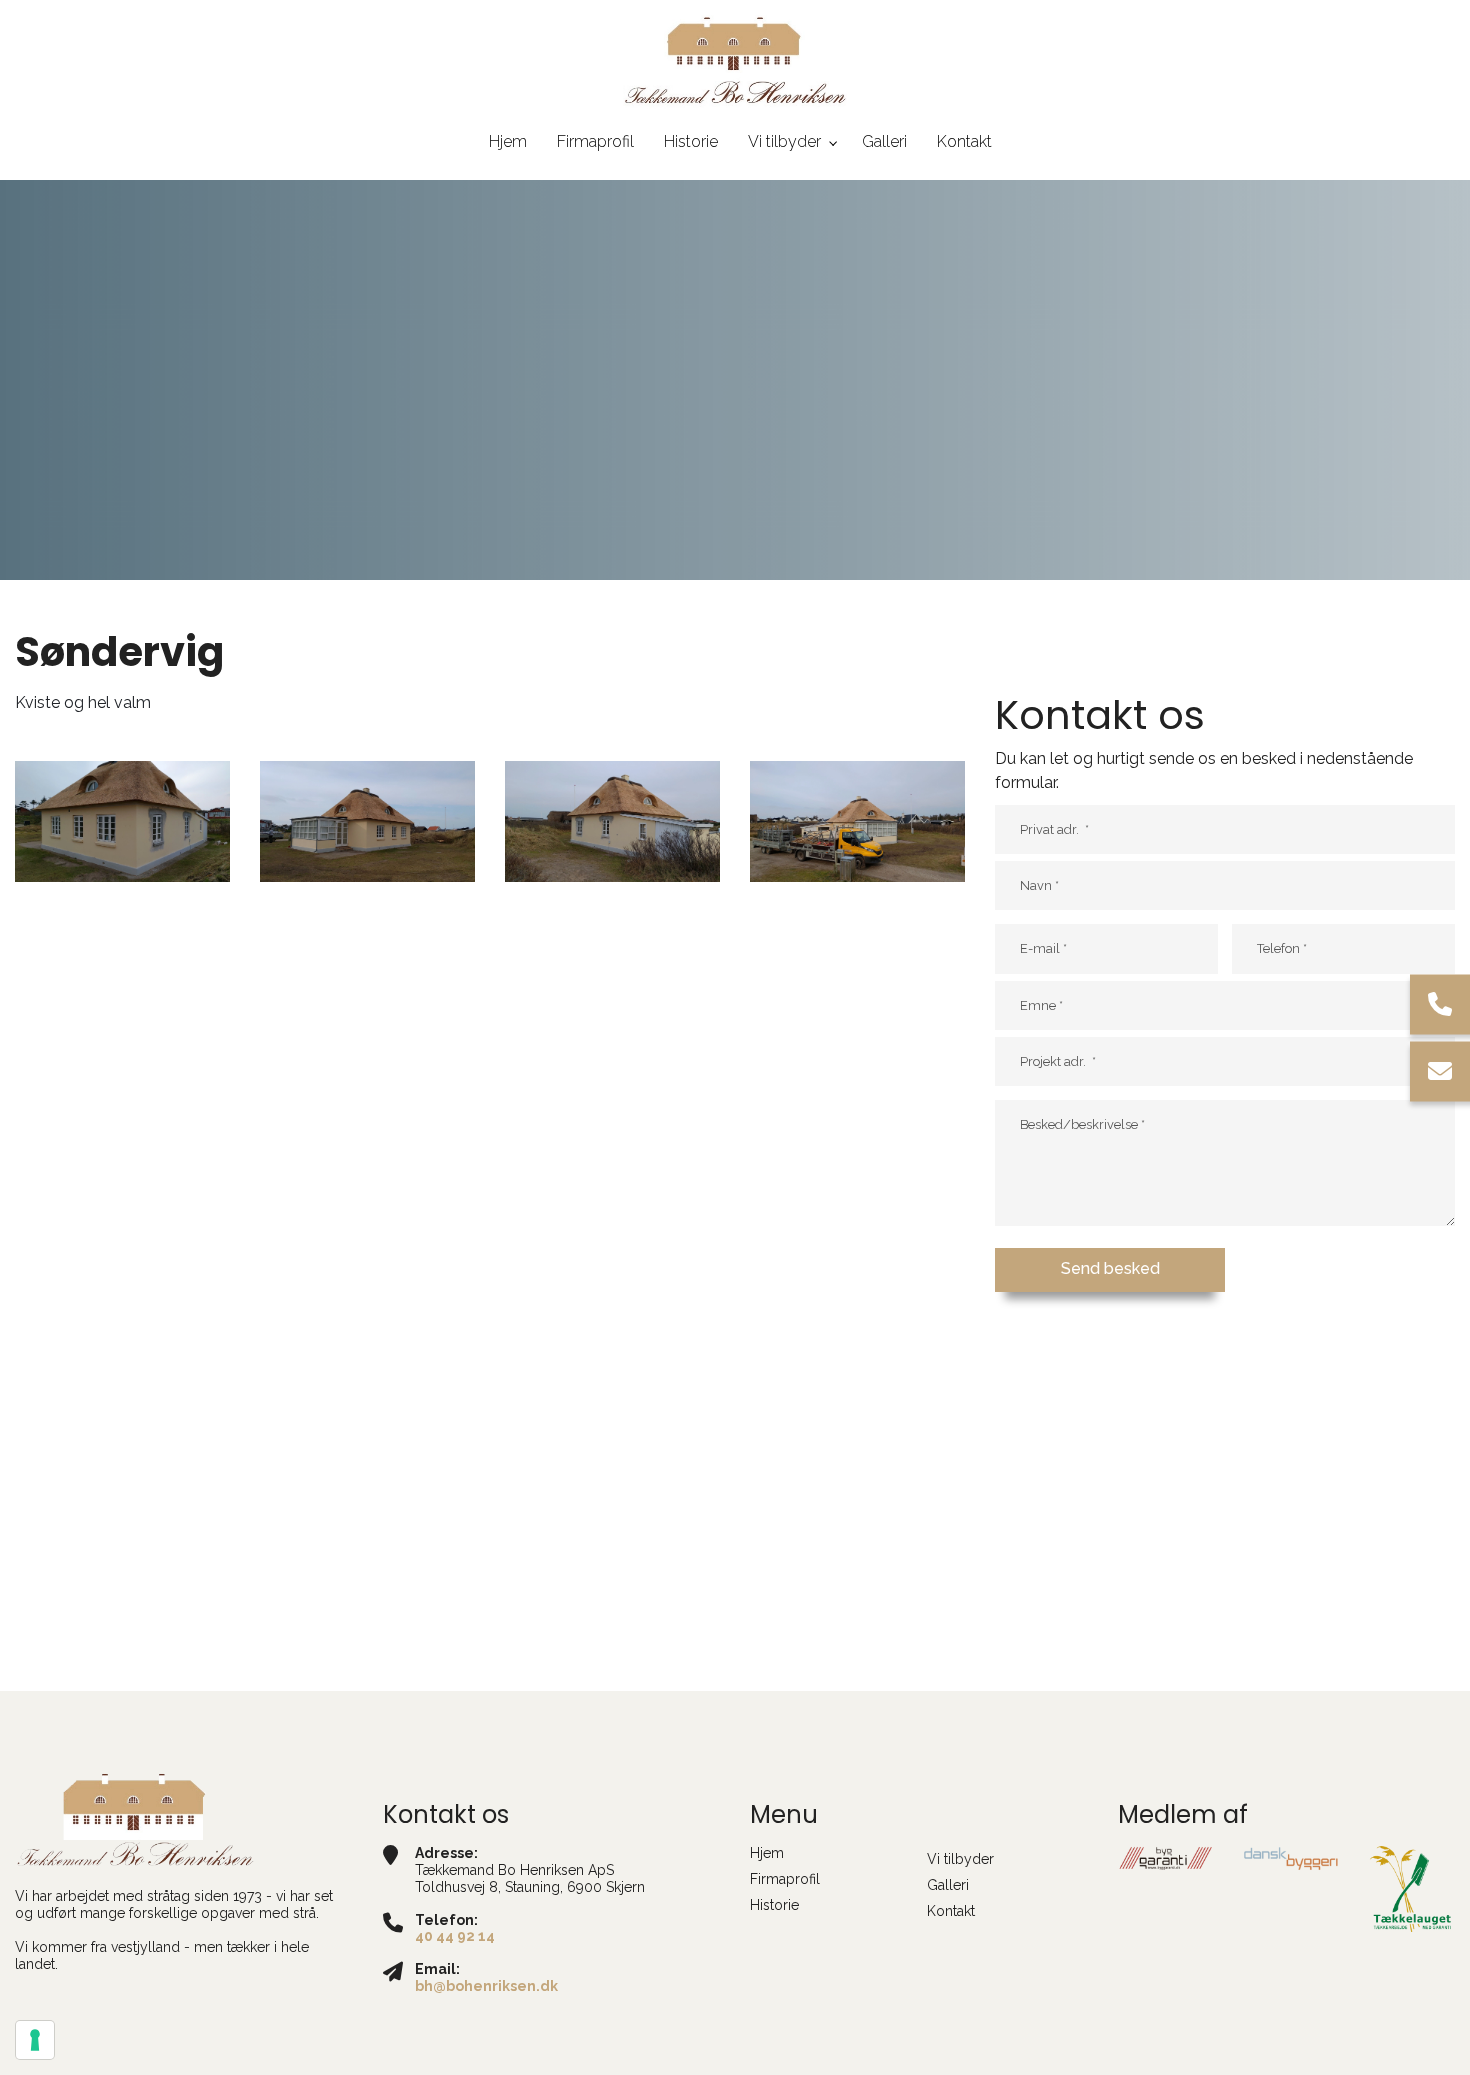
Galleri (948, 1885)
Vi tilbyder (960, 1859)
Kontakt (951, 1911)
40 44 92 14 (455, 1936)
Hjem (767, 1853)
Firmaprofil (785, 1879)
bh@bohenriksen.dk (486, 1986)
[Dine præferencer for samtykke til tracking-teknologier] (35, 2040)
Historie (774, 1905)
